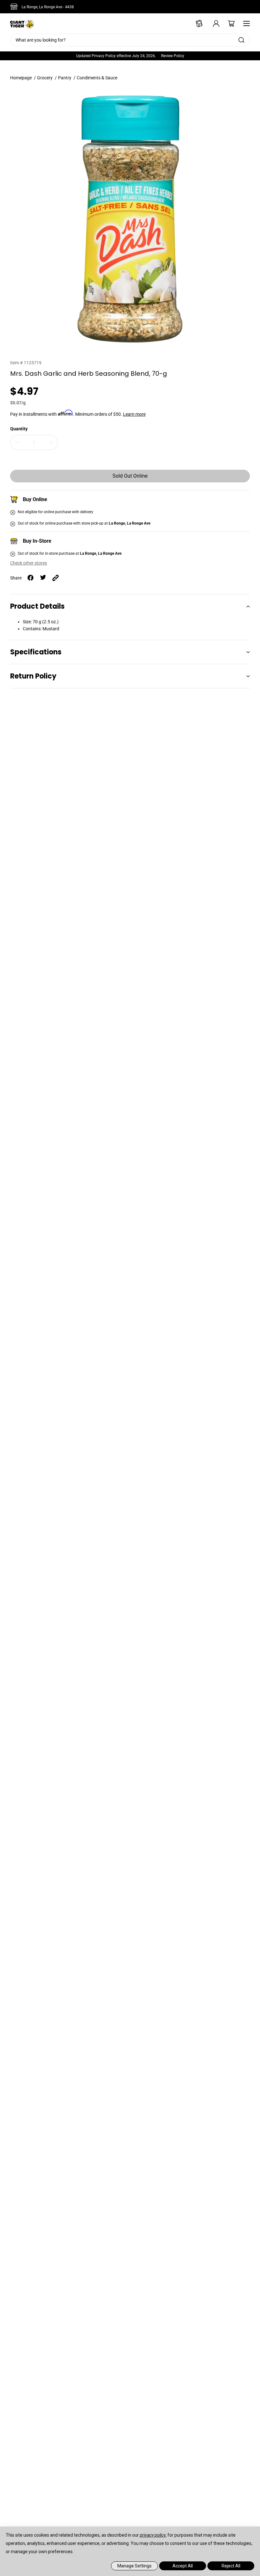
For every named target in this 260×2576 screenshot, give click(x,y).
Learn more (134, 414)
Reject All (231, 2566)
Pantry (65, 78)
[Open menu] (245, 23)
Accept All (183, 2566)
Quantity (19, 429)
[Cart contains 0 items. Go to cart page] (227, 23)
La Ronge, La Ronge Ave (48, 7)
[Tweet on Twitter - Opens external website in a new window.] (43, 578)
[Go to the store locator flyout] (15, 7)
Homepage (21, 78)
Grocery (45, 78)
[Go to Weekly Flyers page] (197, 23)
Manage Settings (134, 2566)
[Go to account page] (212, 23)
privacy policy (153, 2535)
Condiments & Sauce (97, 78)
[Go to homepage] (22, 23)
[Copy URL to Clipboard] (55, 578)
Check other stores (29, 563)
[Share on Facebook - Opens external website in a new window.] (31, 578)
